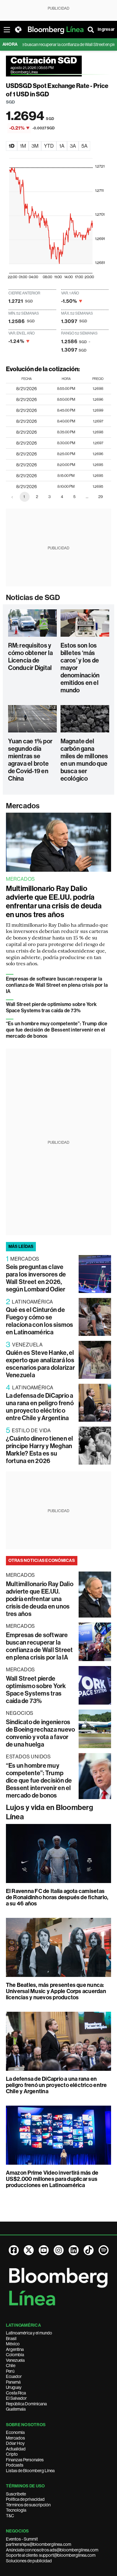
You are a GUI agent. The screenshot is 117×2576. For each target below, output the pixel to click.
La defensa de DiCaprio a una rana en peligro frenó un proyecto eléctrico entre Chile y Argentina (40, 1407)
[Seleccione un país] (18, 30)
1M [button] (23, 146)
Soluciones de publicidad (29, 2561)
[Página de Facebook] (14, 2250)
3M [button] (35, 146)
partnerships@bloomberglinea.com (39, 2544)
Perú (10, 2371)
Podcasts (15, 2465)
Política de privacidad (25, 2499)
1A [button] (62, 146)
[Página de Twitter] (29, 2250)
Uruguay (14, 2387)
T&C (10, 2516)
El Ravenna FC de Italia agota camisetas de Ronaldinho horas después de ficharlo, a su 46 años (57, 1897)
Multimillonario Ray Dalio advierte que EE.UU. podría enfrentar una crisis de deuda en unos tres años (54, 902)
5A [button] (84, 146)
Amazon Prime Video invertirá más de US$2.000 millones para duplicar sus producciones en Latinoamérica (52, 2179)
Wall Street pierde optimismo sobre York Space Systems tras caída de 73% (51, 1007)
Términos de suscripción (28, 2505)
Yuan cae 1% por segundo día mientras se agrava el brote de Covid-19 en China (30, 760)
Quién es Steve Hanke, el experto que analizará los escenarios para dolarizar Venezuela (40, 1364)
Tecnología (16, 2510)
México (13, 2344)
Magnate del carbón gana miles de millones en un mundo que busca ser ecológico (84, 760)
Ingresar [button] (106, 29)
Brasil (11, 2338)
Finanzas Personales (25, 2460)
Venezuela (15, 2360)
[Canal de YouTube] (44, 2250)
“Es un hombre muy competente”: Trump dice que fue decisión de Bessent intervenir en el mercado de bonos (57, 1030)
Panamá (13, 2382)
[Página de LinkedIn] (74, 2250)
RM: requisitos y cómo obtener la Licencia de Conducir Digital (31, 657)
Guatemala (16, 2409)
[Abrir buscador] (91, 30)
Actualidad (16, 2449)
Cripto (12, 2454)
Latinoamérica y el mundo (29, 2333)
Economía (15, 2432)
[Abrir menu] (7, 30)
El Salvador (16, 2398)
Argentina (15, 2349)
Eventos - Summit (22, 2539)
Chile (11, 2366)
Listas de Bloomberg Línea (30, 2471)
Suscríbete (16, 2494)
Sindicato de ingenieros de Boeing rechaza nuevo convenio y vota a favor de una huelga (41, 1733)
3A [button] (73, 146)
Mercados (23, 806)
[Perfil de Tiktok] (89, 2250)
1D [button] (12, 146)
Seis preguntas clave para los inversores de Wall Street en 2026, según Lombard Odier (36, 1278)
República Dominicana (26, 2404)
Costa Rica (16, 2393)
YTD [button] (49, 146)
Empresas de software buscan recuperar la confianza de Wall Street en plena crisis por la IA (57, 985)
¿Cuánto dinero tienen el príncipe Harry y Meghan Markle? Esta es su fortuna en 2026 (40, 1450)
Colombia (15, 2355)
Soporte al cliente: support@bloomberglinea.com (51, 2555)
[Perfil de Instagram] (59, 2250)
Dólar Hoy (15, 2443)
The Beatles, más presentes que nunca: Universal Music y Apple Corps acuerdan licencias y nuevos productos (56, 1991)
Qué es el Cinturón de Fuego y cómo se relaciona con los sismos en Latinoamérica (40, 1321)
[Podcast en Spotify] (104, 2250)
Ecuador (14, 2376)
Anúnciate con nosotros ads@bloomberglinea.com (52, 2550)
